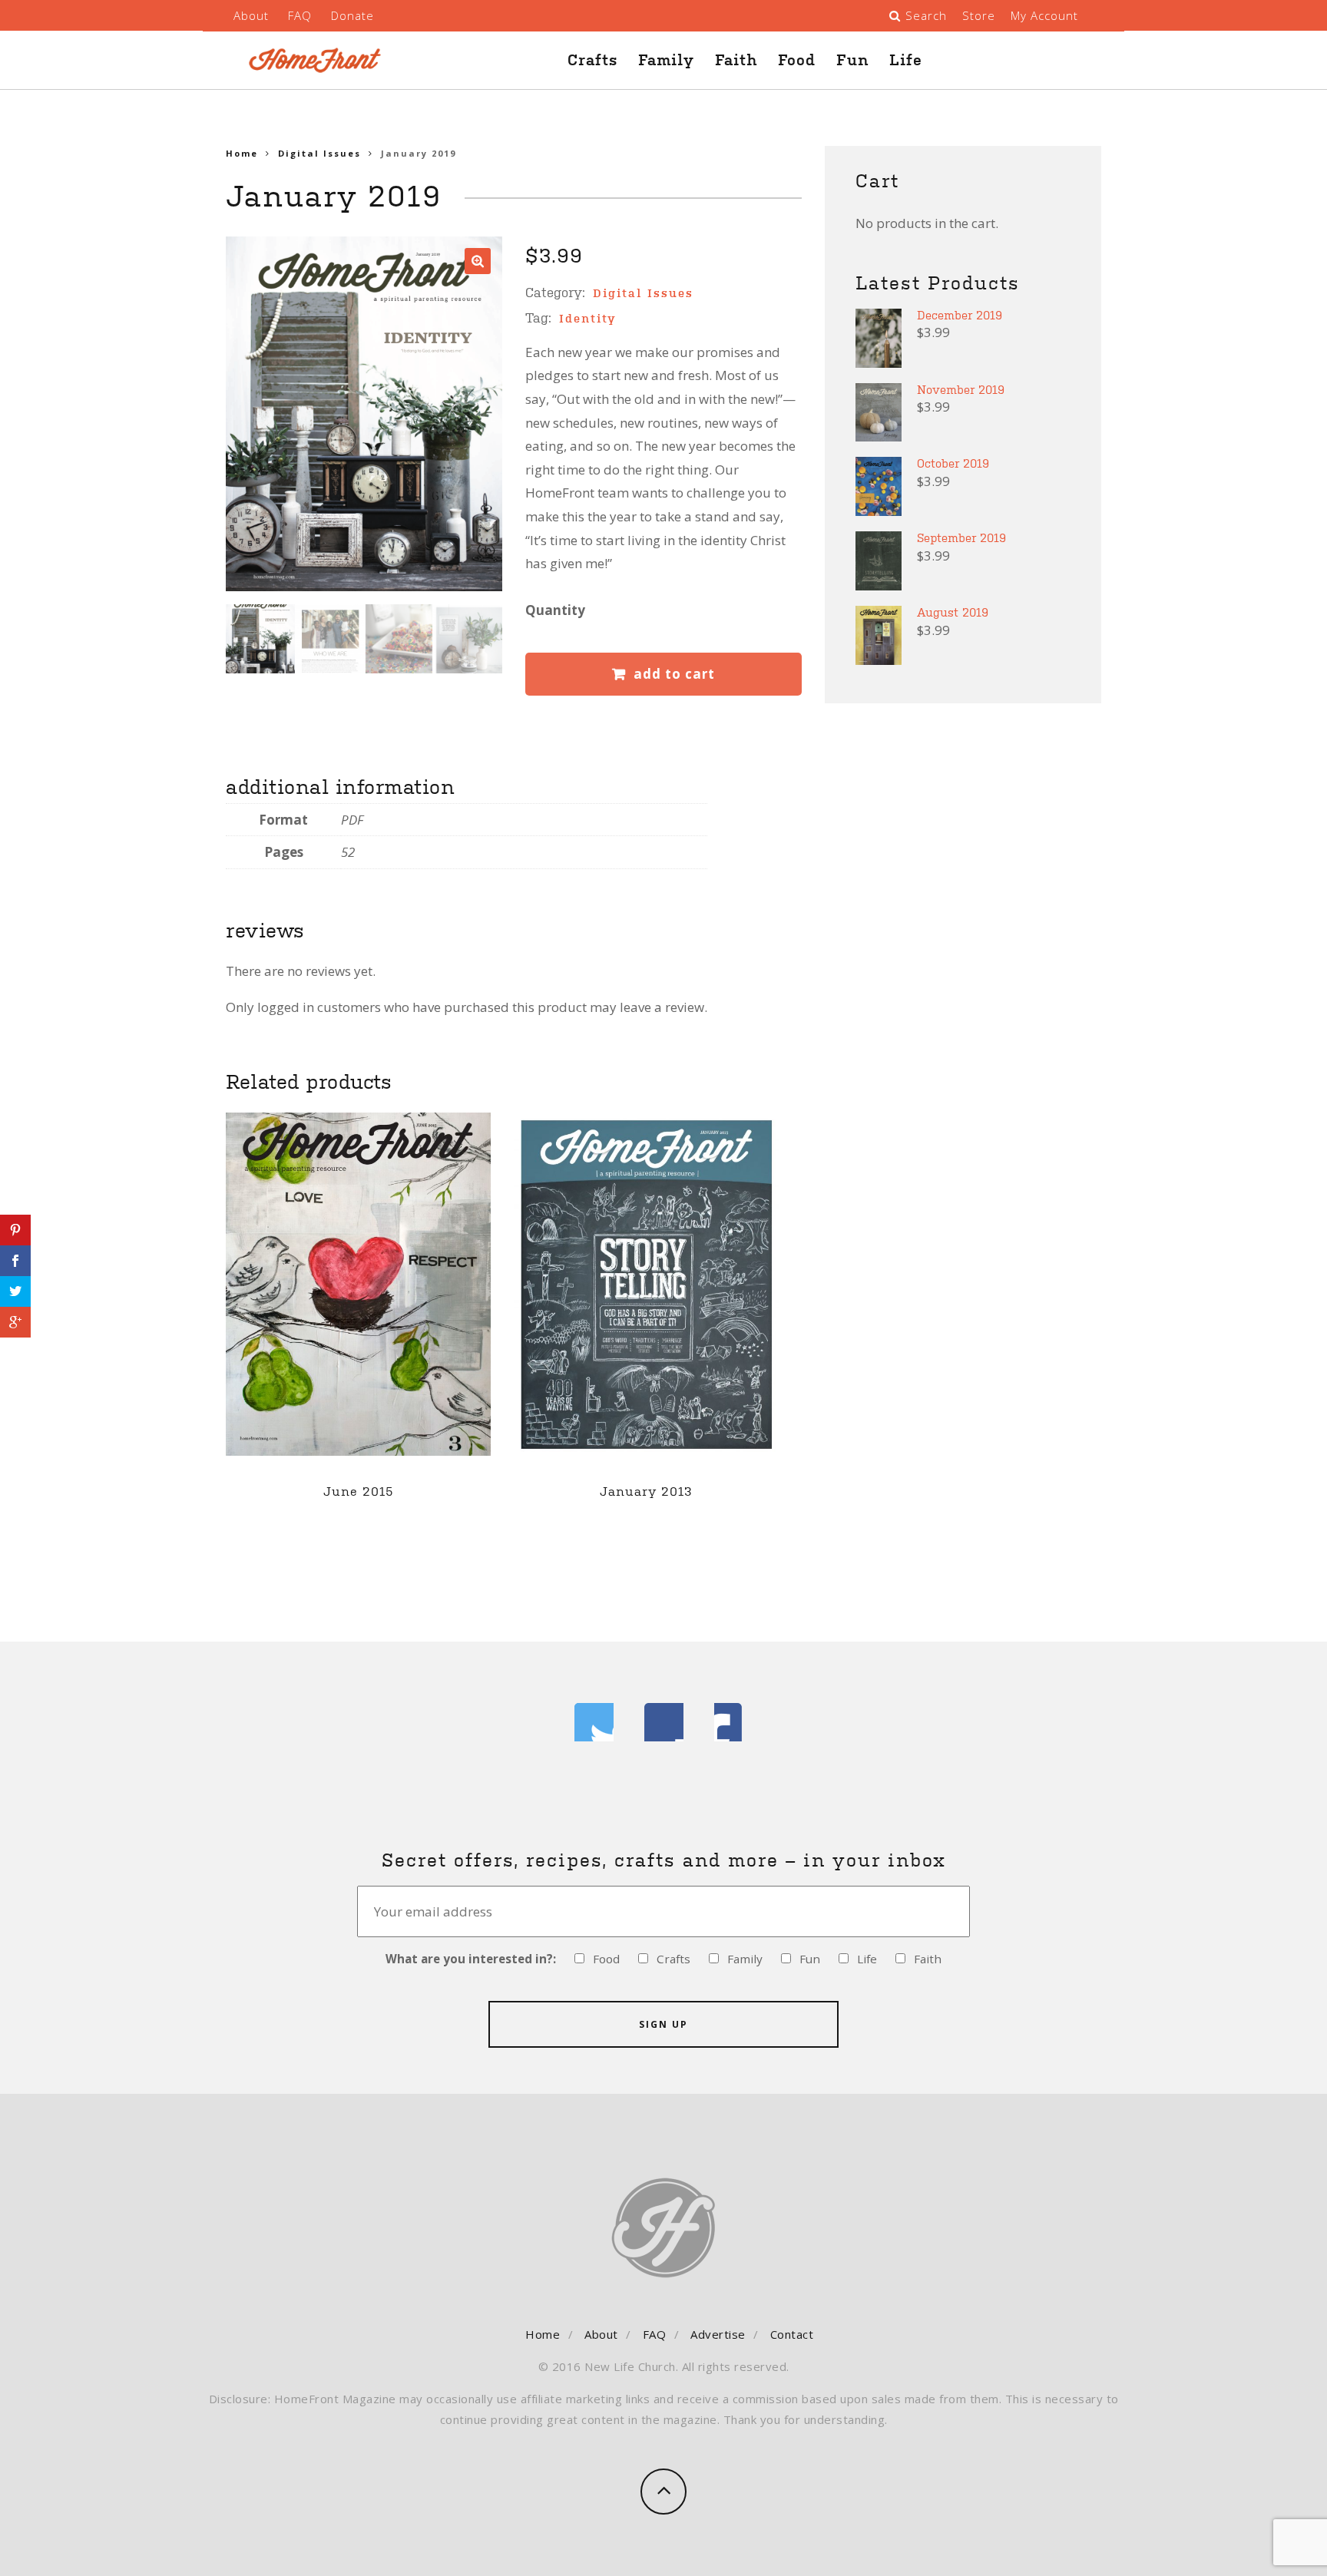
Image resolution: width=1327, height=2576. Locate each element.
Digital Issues (319, 153)
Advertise (718, 2334)
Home (242, 153)
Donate (352, 15)
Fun (852, 60)
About (251, 15)
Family (666, 60)
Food (797, 60)
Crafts (592, 60)
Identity (588, 318)
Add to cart (674, 674)
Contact (792, 2334)
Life (906, 60)
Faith (736, 60)
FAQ (300, 15)
